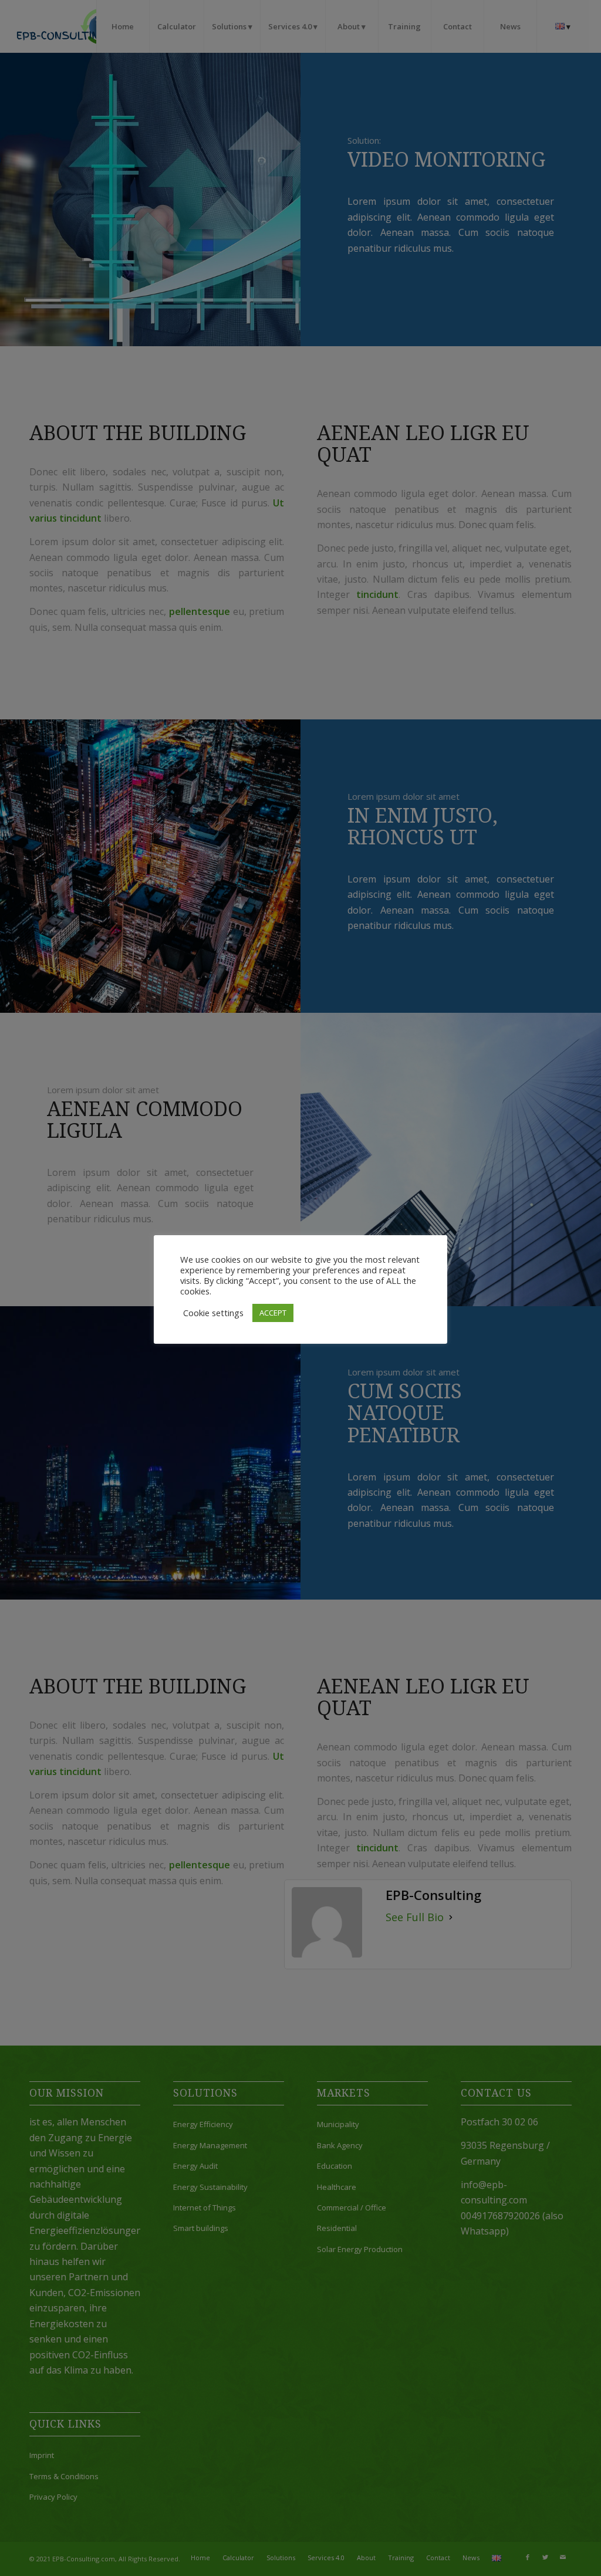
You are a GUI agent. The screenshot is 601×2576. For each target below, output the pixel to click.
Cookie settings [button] (213, 1313)
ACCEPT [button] (273, 1313)
